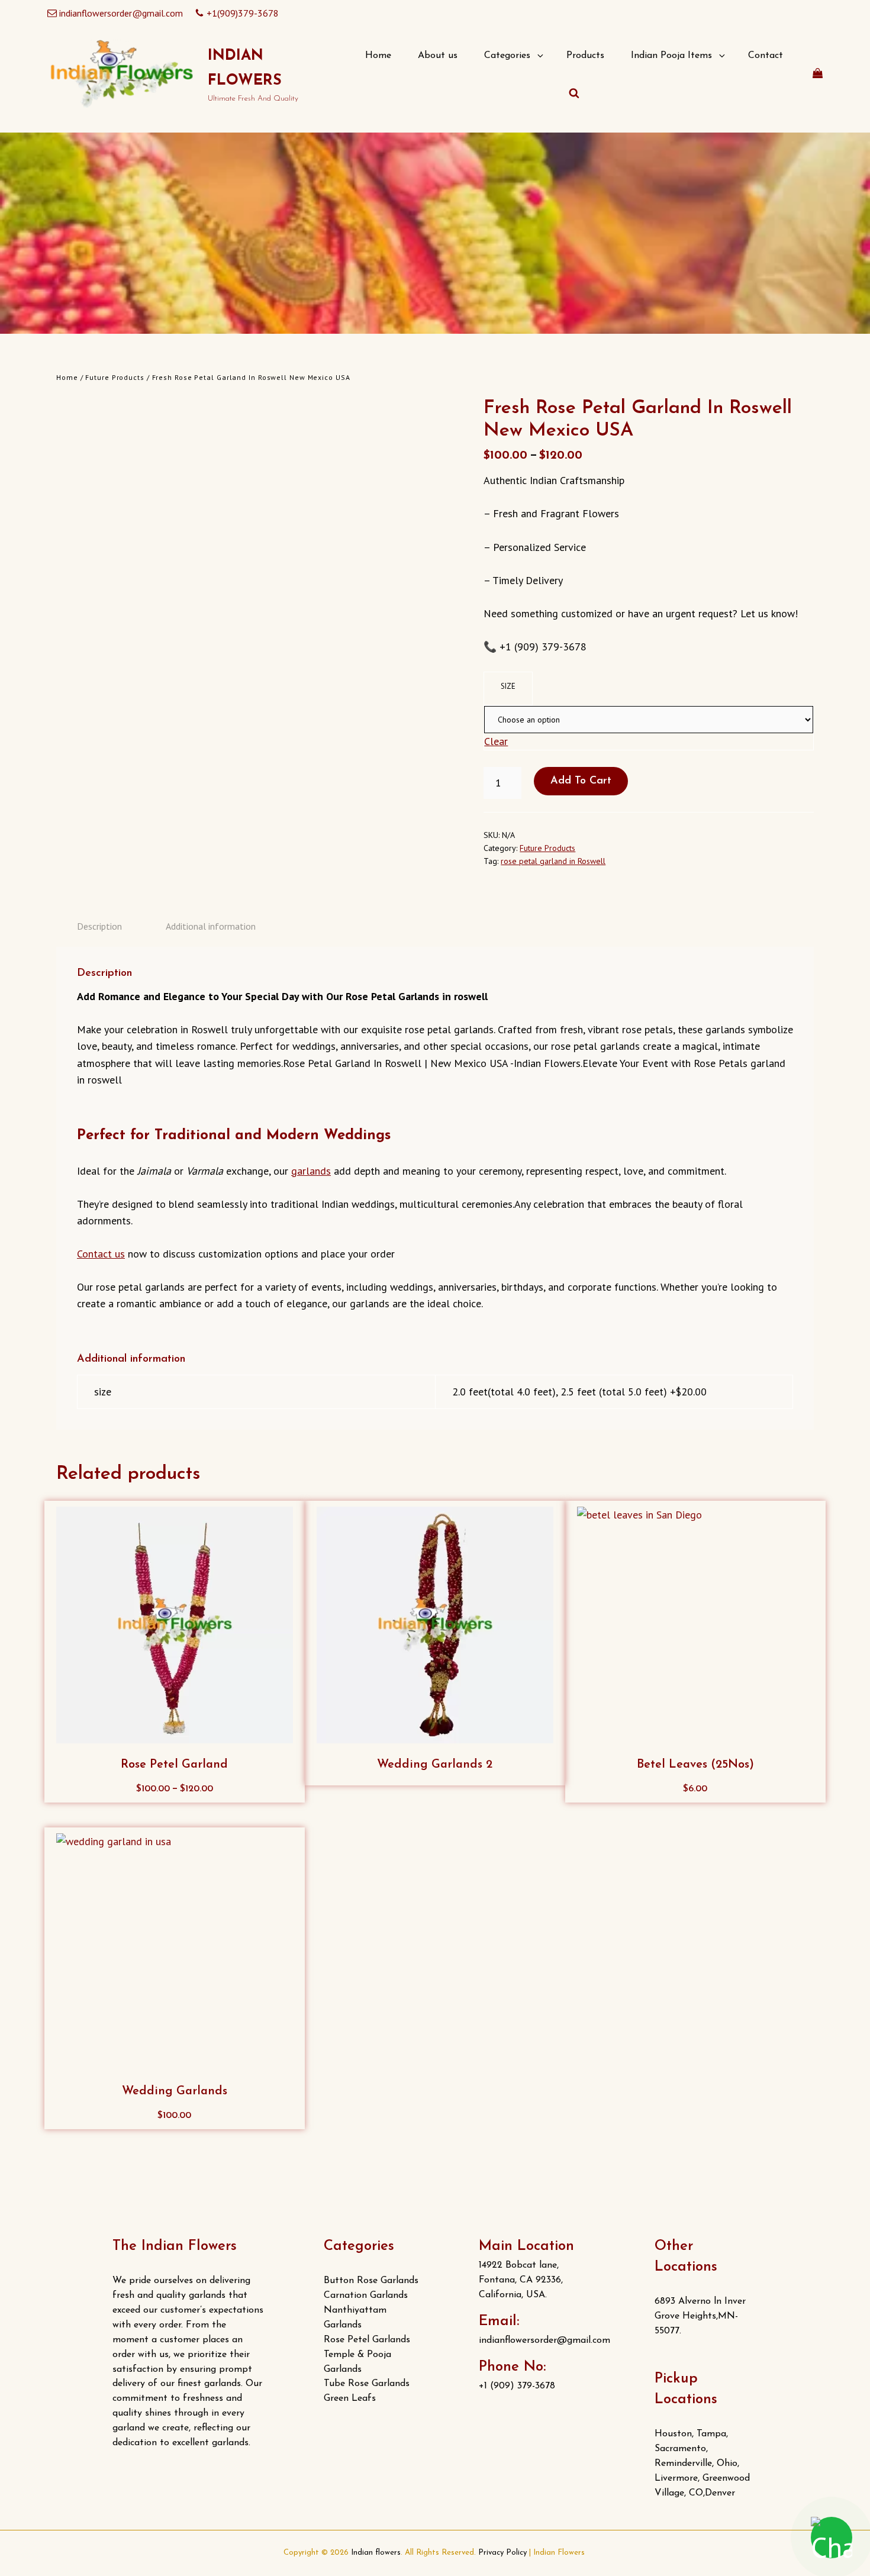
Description (99, 926)
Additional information (211, 926)
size (508, 686)
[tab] (99, 926)
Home (378, 56)
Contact (766, 56)
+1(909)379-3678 (243, 13)
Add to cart (581, 781)
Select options (179, 1792)
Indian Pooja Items (671, 56)
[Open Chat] (832, 2538)
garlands (311, 1171)
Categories (507, 56)
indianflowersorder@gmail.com (121, 13)
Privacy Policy (502, 2553)
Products (585, 56)
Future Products (115, 377)
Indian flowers (376, 2553)
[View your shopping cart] (818, 73)
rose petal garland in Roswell (553, 861)
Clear (496, 741)
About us (438, 56)
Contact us (101, 1254)
